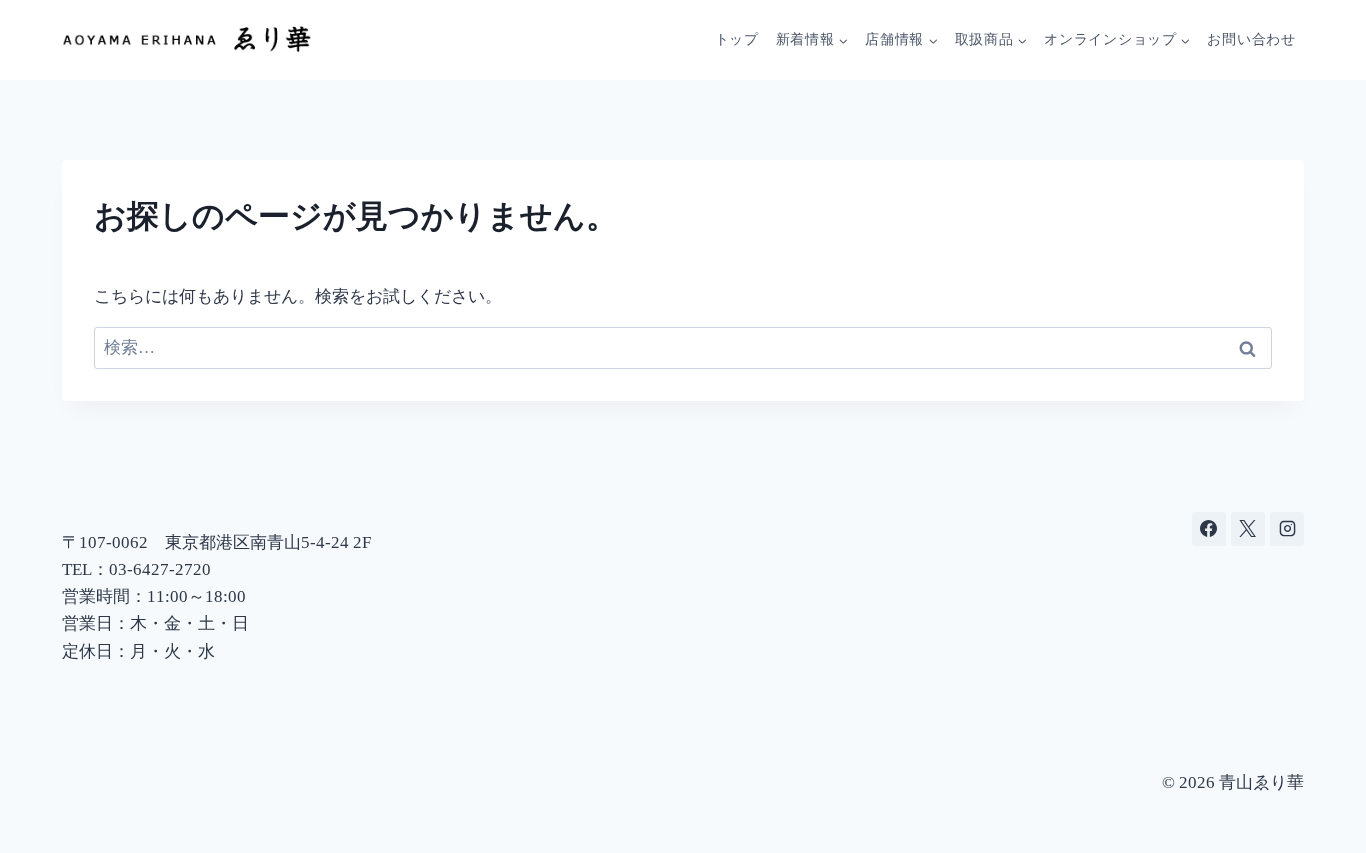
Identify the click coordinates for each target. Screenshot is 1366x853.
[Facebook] (1209, 529)
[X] (1248, 529)
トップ (737, 39)
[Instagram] (1287, 529)
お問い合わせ (1251, 39)
